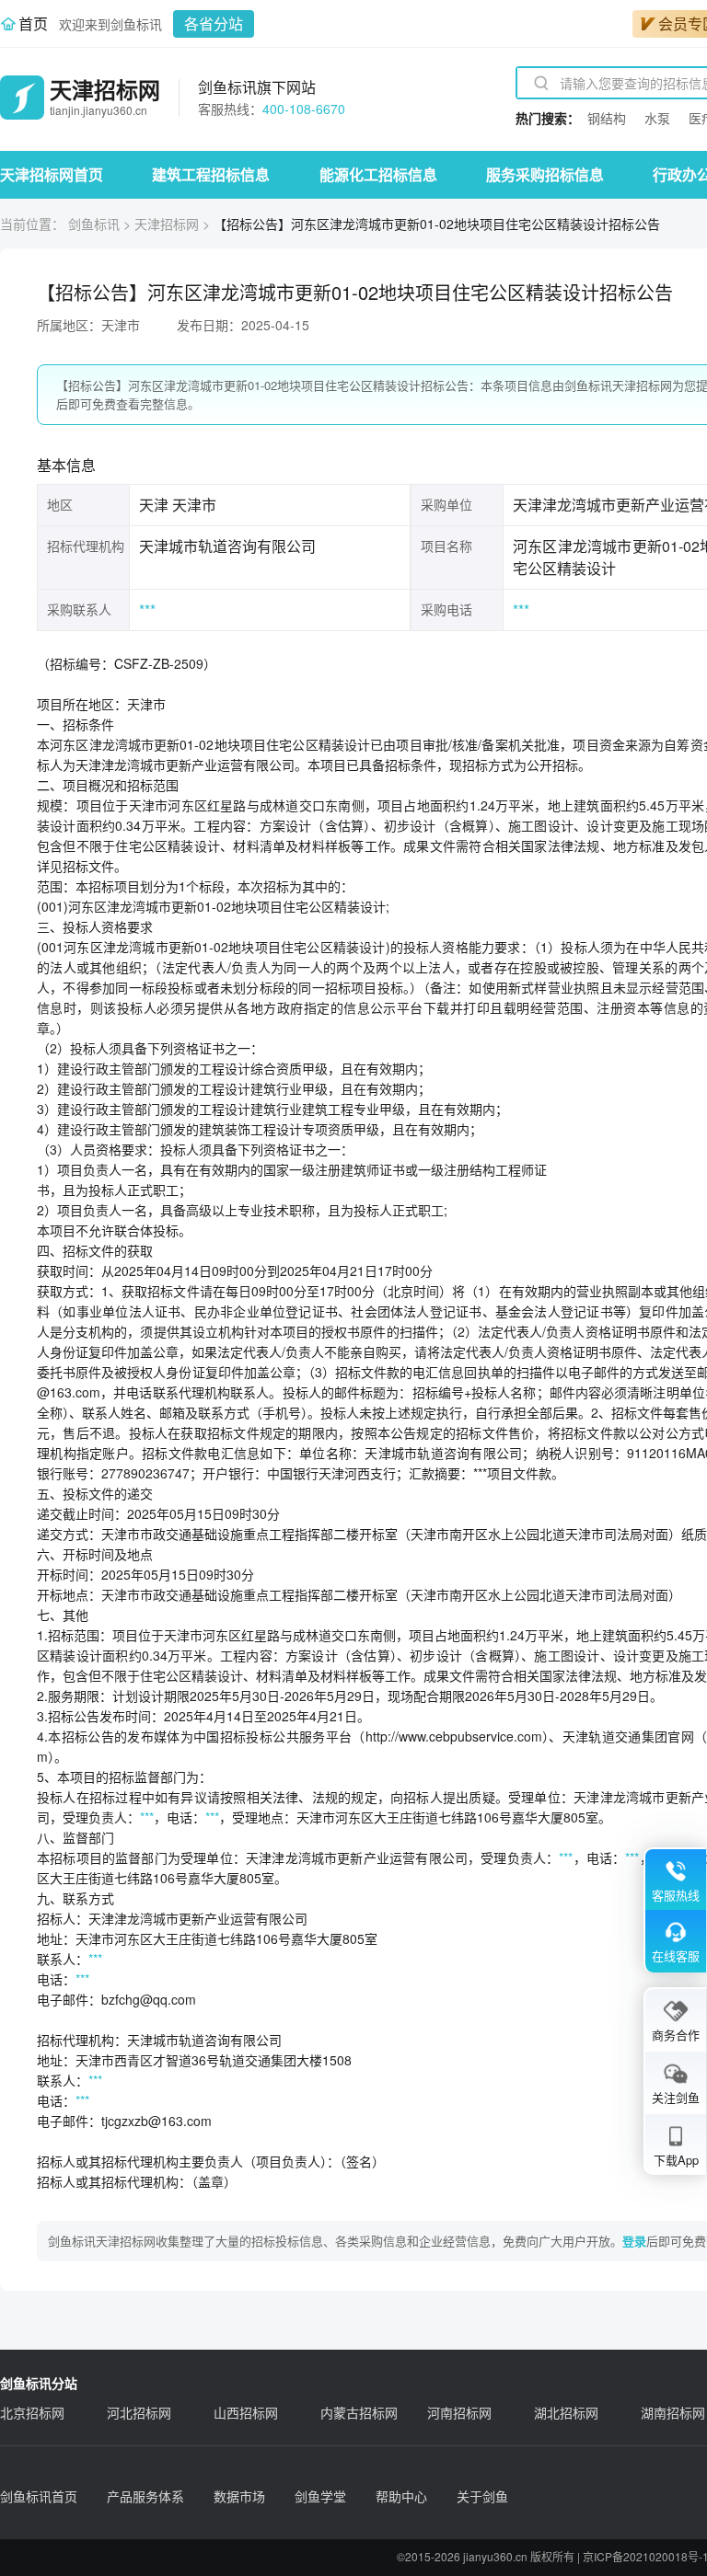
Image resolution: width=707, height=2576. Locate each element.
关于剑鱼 (482, 2496)
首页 (33, 23)
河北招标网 (139, 2412)
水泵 (657, 118)
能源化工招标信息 (378, 174)
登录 (634, 2241)
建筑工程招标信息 (211, 174)
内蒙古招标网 (359, 2412)
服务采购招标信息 (545, 174)
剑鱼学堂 (320, 2496)
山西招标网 (246, 2412)
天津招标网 (167, 224)
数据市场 (239, 2496)
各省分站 (214, 23)
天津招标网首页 (52, 174)
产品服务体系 (145, 2496)
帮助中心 (401, 2496)
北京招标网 (32, 2412)
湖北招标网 (566, 2412)
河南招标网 (459, 2412)
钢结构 (607, 118)
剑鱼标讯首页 (39, 2496)
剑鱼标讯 (94, 224)
